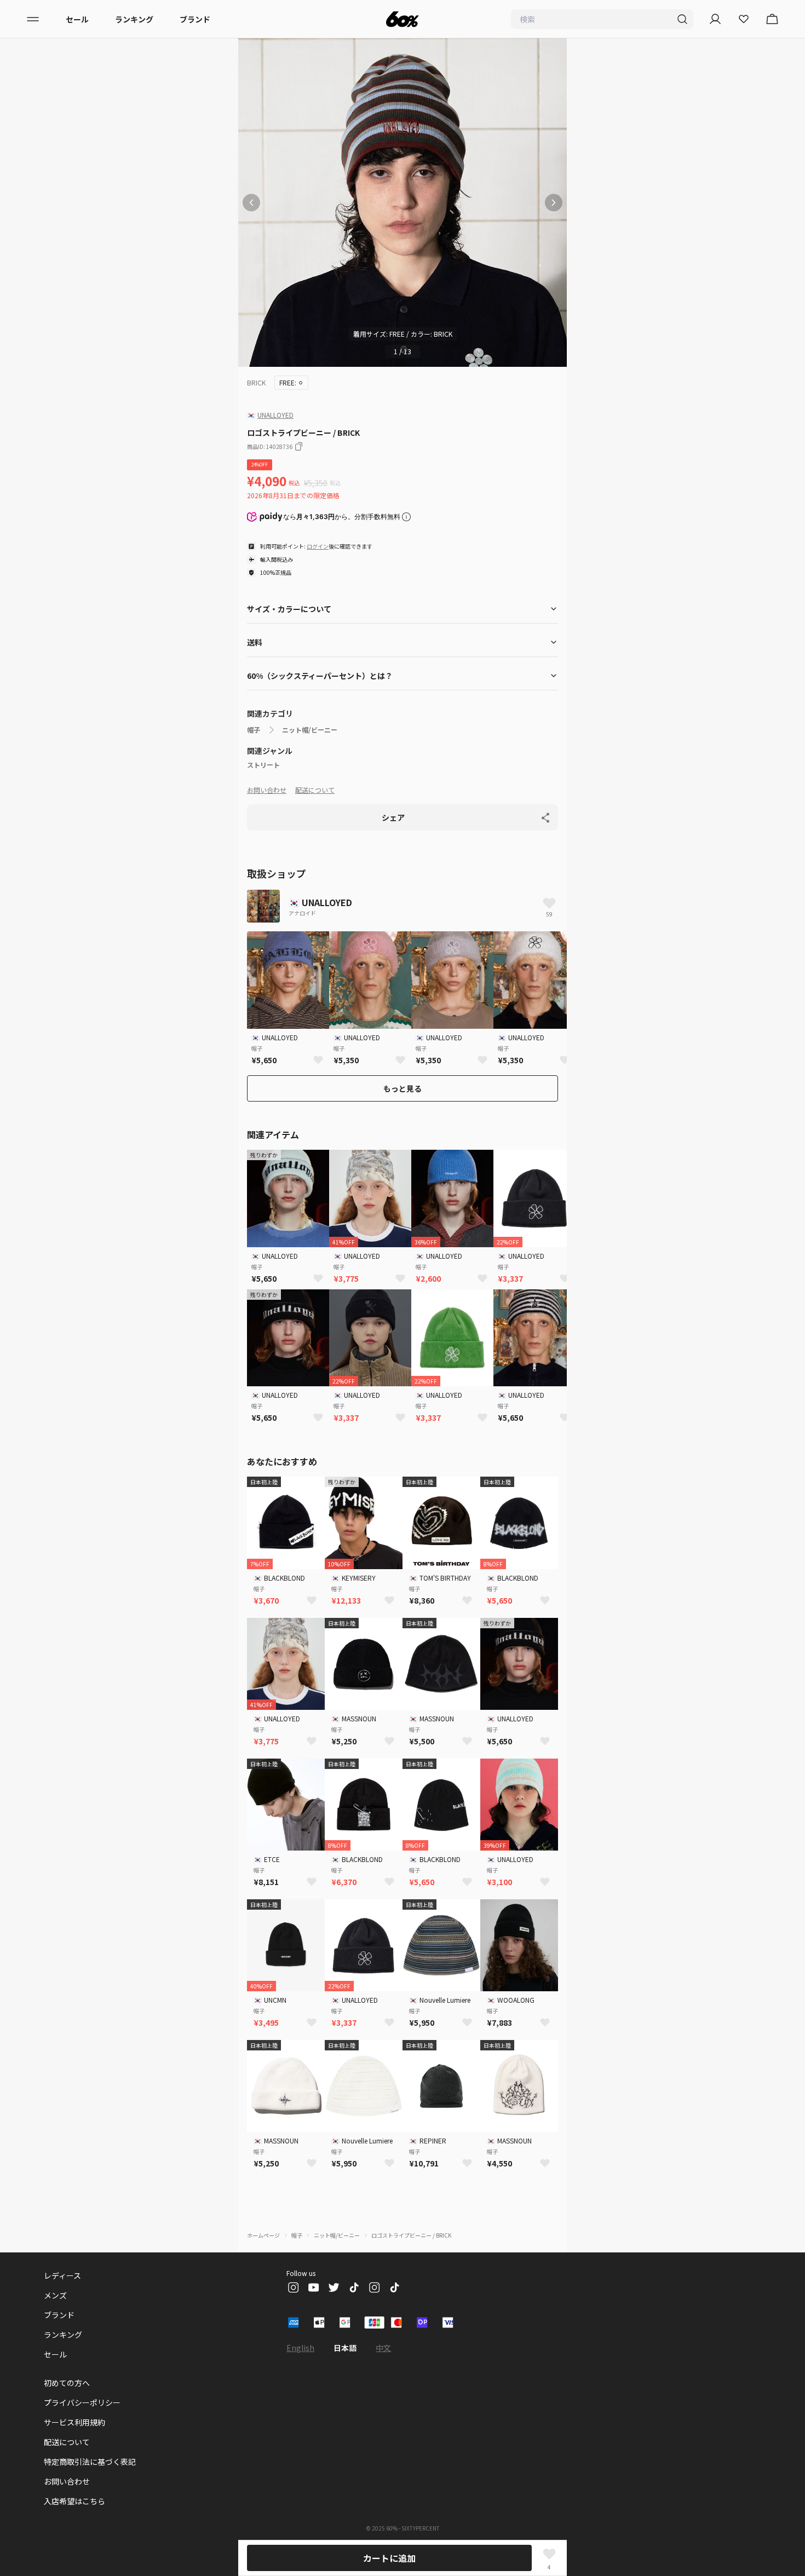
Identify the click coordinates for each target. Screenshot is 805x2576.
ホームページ (263, 2235)
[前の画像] (251, 203)
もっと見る (403, 1088)
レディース (62, 2275)
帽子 (254, 730)
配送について (315, 790)
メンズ (55, 2295)
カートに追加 (389, 2558)
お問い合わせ (267, 790)
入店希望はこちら (74, 2501)
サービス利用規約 (74, 2422)
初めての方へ (67, 2383)
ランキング (134, 19)
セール (77, 19)
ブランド (195, 19)
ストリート (263, 765)
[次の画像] (554, 203)
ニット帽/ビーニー (310, 730)
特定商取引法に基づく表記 (90, 2462)
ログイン (318, 546)
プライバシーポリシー (82, 2402)
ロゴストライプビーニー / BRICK (411, 2235)
